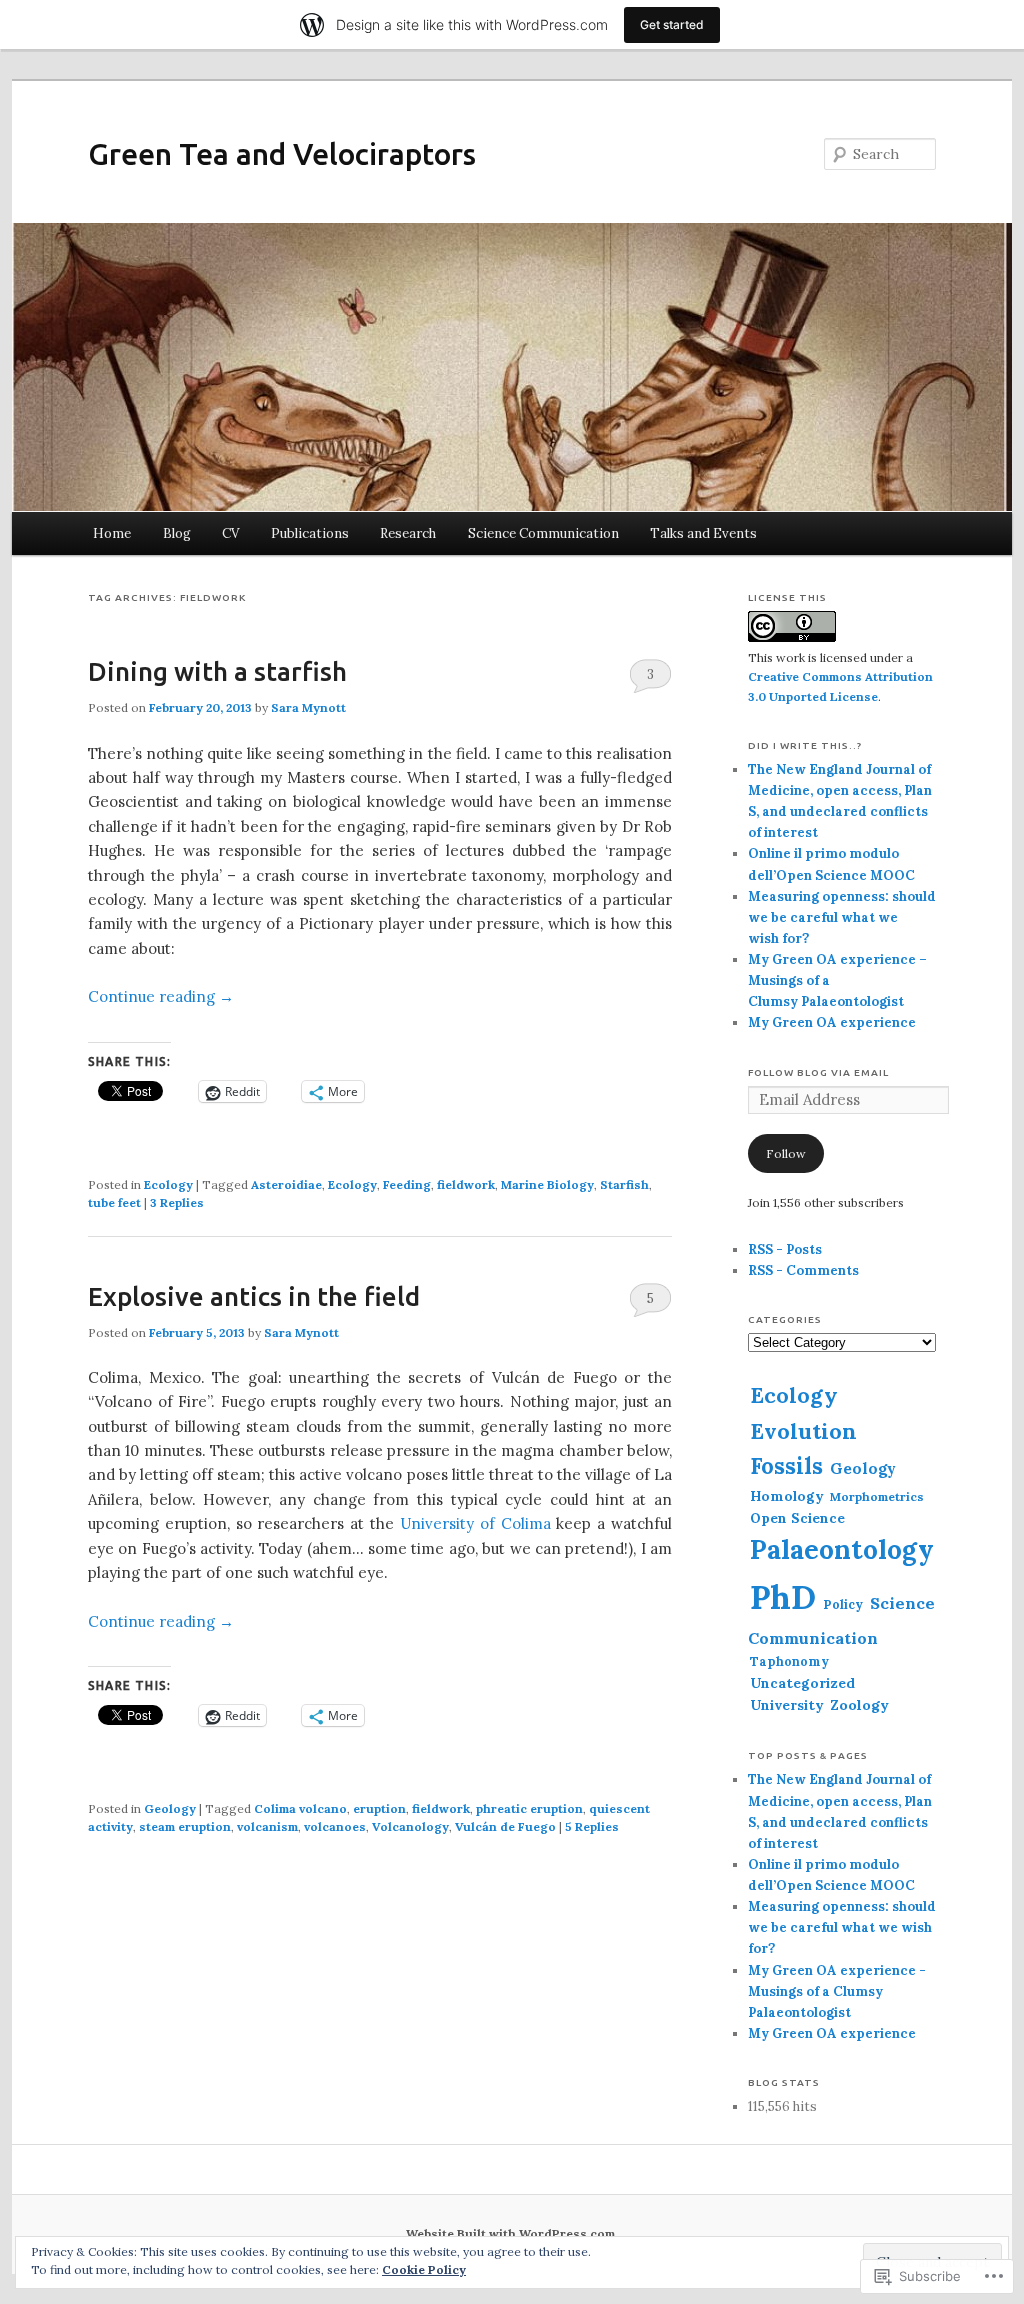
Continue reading (161, 996)
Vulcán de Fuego (505, 1826)
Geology (170, 1808)
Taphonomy (789, 1661)
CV (230, 533)
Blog (177, 533)
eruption (379, 1808)
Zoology (859, 1705)
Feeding (407, 1184)
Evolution (803, 1431)
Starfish (624, 1184)
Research (408, 533)
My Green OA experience (832, 1022)
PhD (783, 1597)
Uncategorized (802, 1683)
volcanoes (335, 1826)
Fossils (786, 1466)
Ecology (168, 1184)
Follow (786, 1153)
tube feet (114, 1202)
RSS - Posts (785, 1249)
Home (112, 533)
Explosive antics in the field (254, 1296)
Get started (672, 24)
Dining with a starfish (217, 671)
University (786, 1705)
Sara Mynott (308, 707)
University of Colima (475, 1523)
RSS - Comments (803, 1270)
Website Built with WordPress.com (510, 2233)
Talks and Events (703, 533)
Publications (310, 533)
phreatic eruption (529, 1808)
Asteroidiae (286, 1184)
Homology (786, 1496)
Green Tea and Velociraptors (282, 154)
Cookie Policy (424, 2269)
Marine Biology (547, 1184)
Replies (177, 1202)
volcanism (267, 1826)
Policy (843, 1604)
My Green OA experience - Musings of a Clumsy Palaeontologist (837, 1991)
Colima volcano (300, 1808)
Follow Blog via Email (818, 1072)
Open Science (797, 1518)
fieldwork (466, 1184)
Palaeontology (842, 1549)
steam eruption (185, 1826)
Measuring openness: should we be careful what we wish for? (842, 917)
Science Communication (543, 533)
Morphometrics (877, 1496)
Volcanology (410, 1826)
